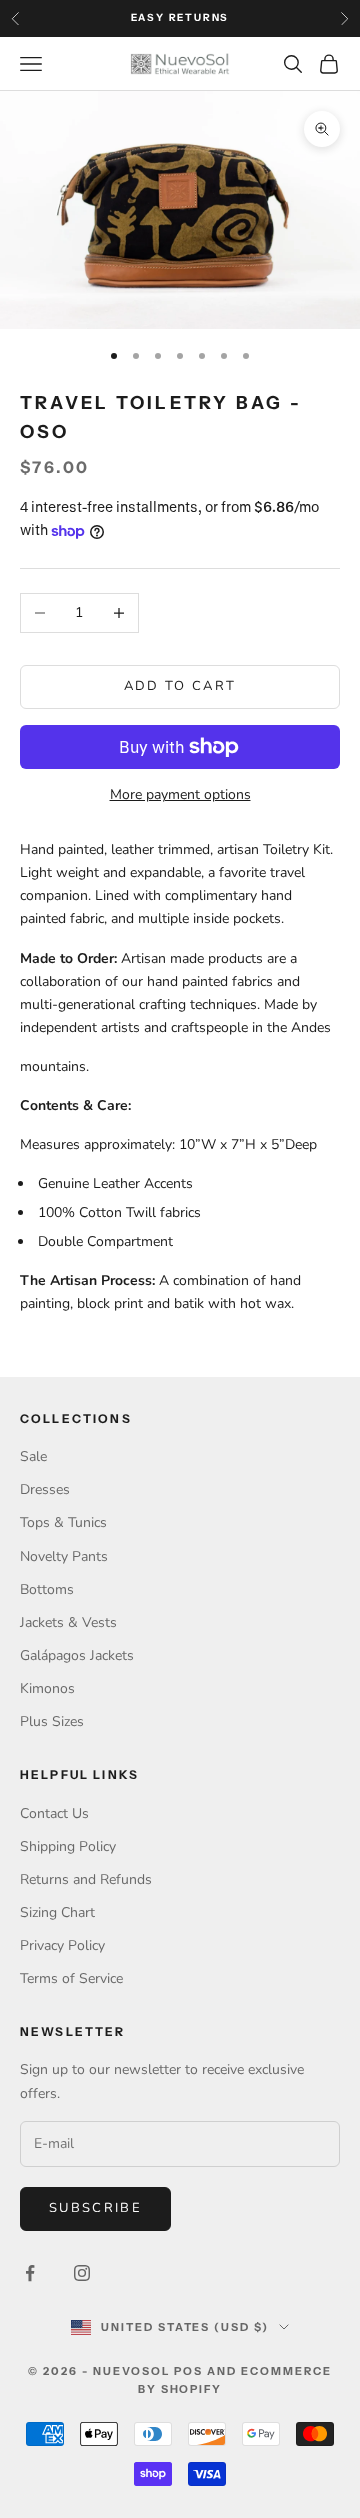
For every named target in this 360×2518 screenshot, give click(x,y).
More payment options (180, 794)
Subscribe (95, 2208)
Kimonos (47, 1688)
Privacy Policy (62, 1945)
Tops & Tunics (63, 1522)
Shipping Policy (68, 1846)
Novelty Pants (64, 1556)
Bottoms (47, 1589)
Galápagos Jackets (77, 1655)
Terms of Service (71, 1978)
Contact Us (54, 1813)
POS (188, 2371)
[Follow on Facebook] (30, 2273)
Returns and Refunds (86, 1879)
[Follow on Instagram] (82, 2273)
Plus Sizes (52, 1721)
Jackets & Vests (68, 1622)
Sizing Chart (57, 1912)
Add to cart (180, 686)
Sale (33, 1456)
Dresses (45, 1489)
